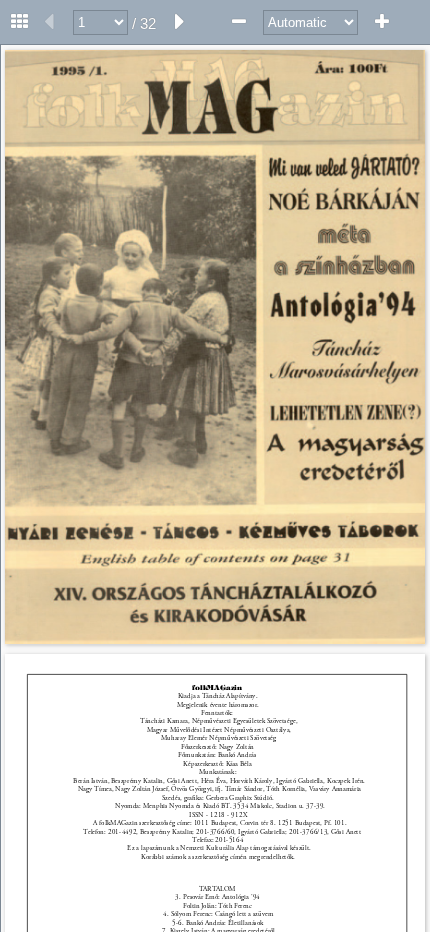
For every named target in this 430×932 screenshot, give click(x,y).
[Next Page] (180, 22)
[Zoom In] (382, 22)
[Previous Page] (49, 22)
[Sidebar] (20, 22)
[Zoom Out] (239, 22)
